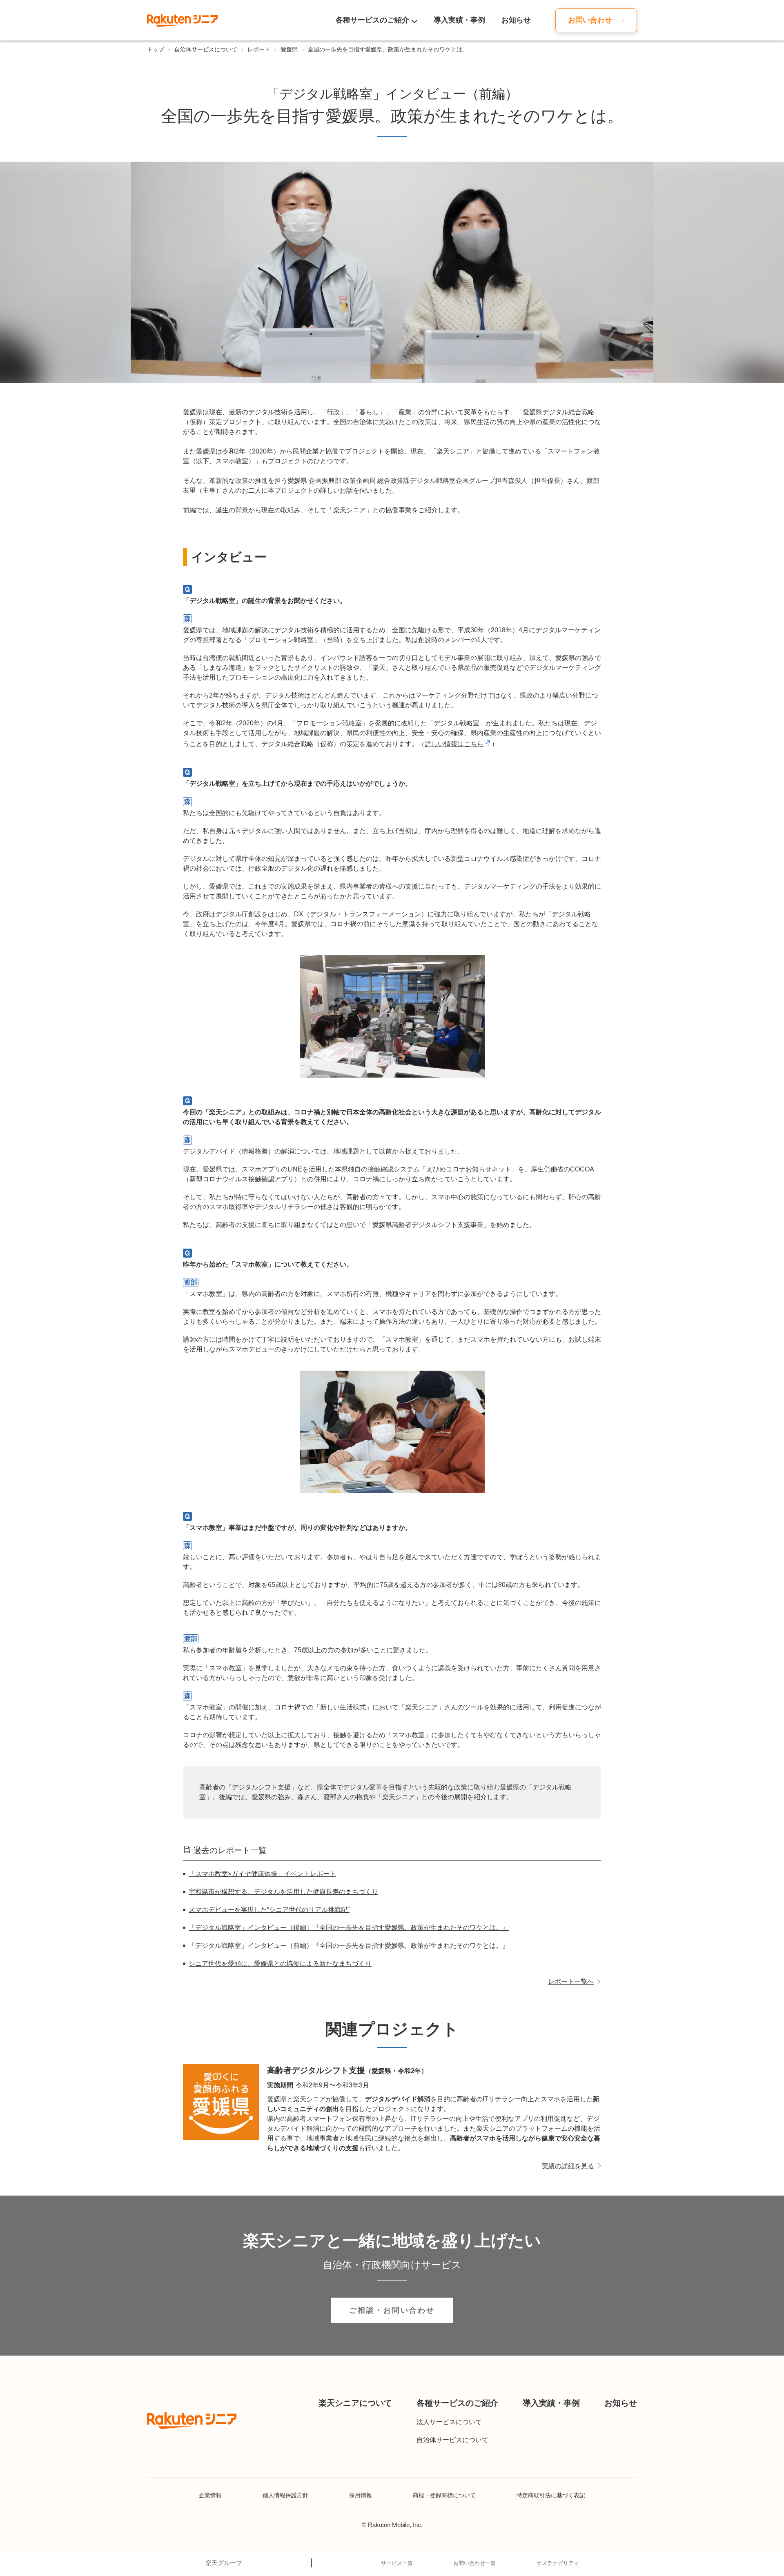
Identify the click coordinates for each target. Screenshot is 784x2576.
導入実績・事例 (459, 20)
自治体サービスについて (206, 49)
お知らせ (516, 20)
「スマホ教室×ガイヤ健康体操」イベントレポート (262, 1874)
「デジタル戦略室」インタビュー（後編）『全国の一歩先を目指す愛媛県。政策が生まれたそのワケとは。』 (349, 1928)
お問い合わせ (590, 20)
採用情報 (361, 2495)
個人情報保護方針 (285, 2495)
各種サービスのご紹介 (372, 20)
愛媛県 (289, 49)
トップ (156, 49)
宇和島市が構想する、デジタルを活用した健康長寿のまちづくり (283, 1892)
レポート (259, 49)
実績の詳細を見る (568, 2166)
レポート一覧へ (571, 1981)
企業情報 (210, 2495)
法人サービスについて (449, 2422)
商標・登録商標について (444, 2495)
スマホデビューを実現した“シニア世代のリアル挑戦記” (269, 1910)
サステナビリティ (558, 2563)
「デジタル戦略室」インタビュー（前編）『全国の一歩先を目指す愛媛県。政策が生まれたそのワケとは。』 (349, 1946)
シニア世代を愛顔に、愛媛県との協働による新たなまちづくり (280, 1964)
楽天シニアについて (355, 2403)
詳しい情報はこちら (454, 744)
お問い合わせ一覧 (474, 2563)
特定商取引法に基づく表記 (551, 2495)
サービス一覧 (397, 2563)
